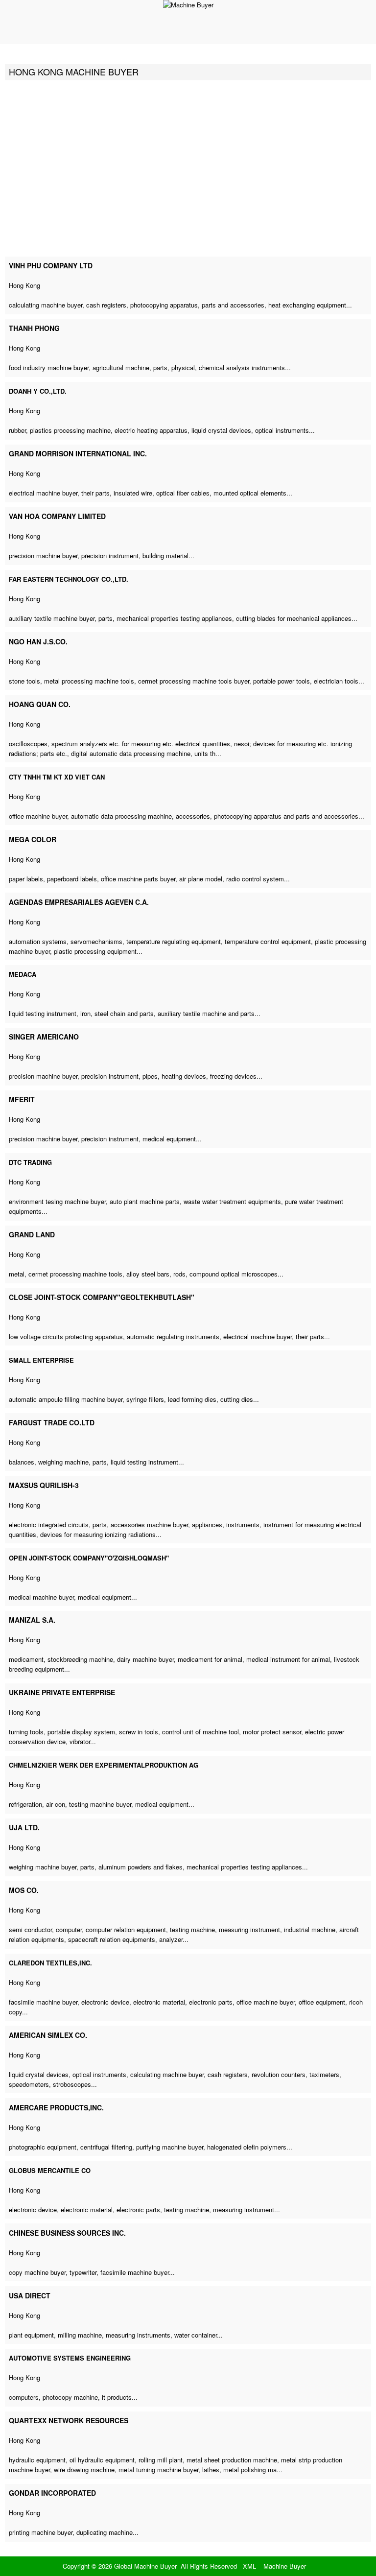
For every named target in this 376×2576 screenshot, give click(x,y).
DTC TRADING (30, 1162)
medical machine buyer (41, 1597)
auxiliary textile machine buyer (52, 618)
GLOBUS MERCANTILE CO (50, 2170)
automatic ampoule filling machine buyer (66, 1399)
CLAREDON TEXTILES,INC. (50, 1963)
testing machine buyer (100, 1804)
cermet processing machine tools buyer (194, 681)
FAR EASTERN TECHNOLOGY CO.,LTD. (69, 579)
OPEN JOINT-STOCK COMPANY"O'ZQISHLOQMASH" (89, 1558)
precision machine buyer (43, 555)
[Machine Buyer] (188, 5)
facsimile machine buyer (43, 2002)
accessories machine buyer (149, 1524)
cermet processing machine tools (75, 1274)
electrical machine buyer (43, 493)
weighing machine (63, 1462)
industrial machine (310, 1929)
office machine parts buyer (138, 879)
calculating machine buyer (46, 305)
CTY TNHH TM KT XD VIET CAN (57, 777)
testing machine (192, 1929)
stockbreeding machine (80, 1659)
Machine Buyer (285, 2566)
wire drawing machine (84, 2470)
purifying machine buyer (170, 2147)
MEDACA (23, 974)
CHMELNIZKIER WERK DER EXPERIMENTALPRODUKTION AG (104, 1765)
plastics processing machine (70, 430)
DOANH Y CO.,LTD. (38, 391)
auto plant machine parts (145, 1201)
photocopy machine (70, 2397)
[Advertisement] (188, 168)
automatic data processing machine (121, 816)
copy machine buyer (37, 2272)
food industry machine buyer (49, 367)
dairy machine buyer (145, 1659)
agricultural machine (121, 367)
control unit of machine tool (200, 1732)
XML (249, 2566)
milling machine (80, 2335)
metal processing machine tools (89, 681)
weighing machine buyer (43, 1867)
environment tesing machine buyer (57, 1201)
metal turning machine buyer (158, 2470)
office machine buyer (38, 816)
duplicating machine (105, 2532)
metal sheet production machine (232, 2460)
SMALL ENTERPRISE (41, 1360)
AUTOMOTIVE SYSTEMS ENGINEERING (70, 2358)
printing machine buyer (41, 2532)
